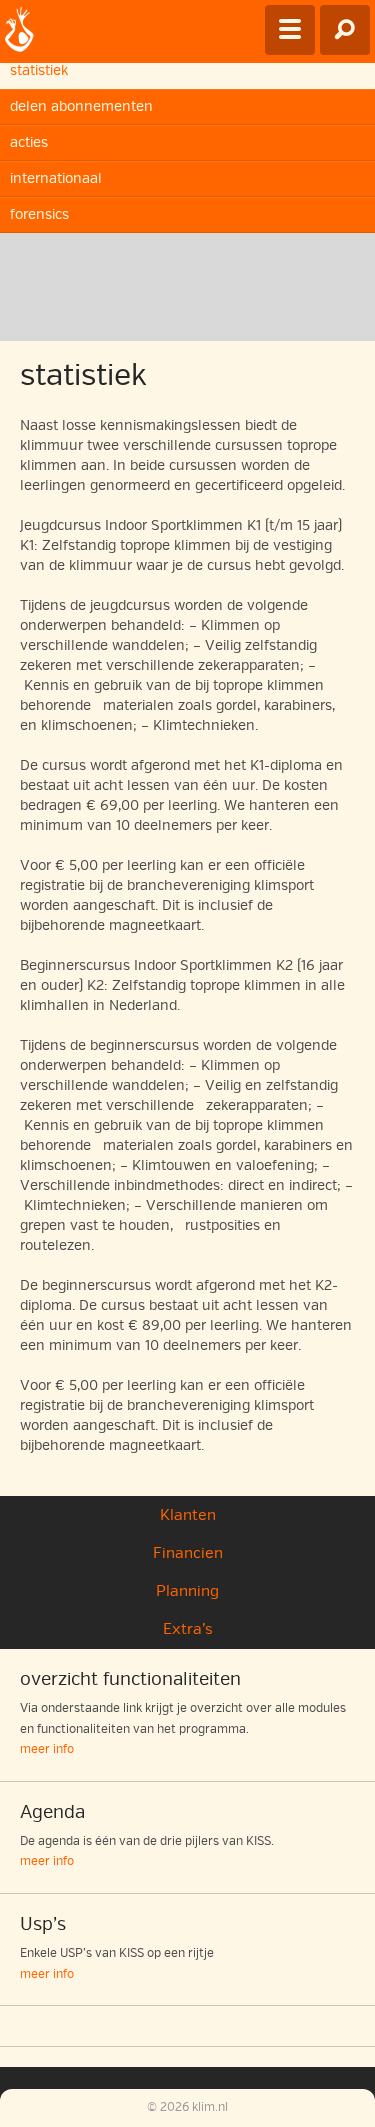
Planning (187, 1591)
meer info (47, 1749)
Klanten (188, 1515)
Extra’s (188, 1629)
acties (29, 142)
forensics (39, 214)
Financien (188, 1553)
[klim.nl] (19, 31)
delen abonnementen (81, 106)
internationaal (56, 178)
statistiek (39, 70)
